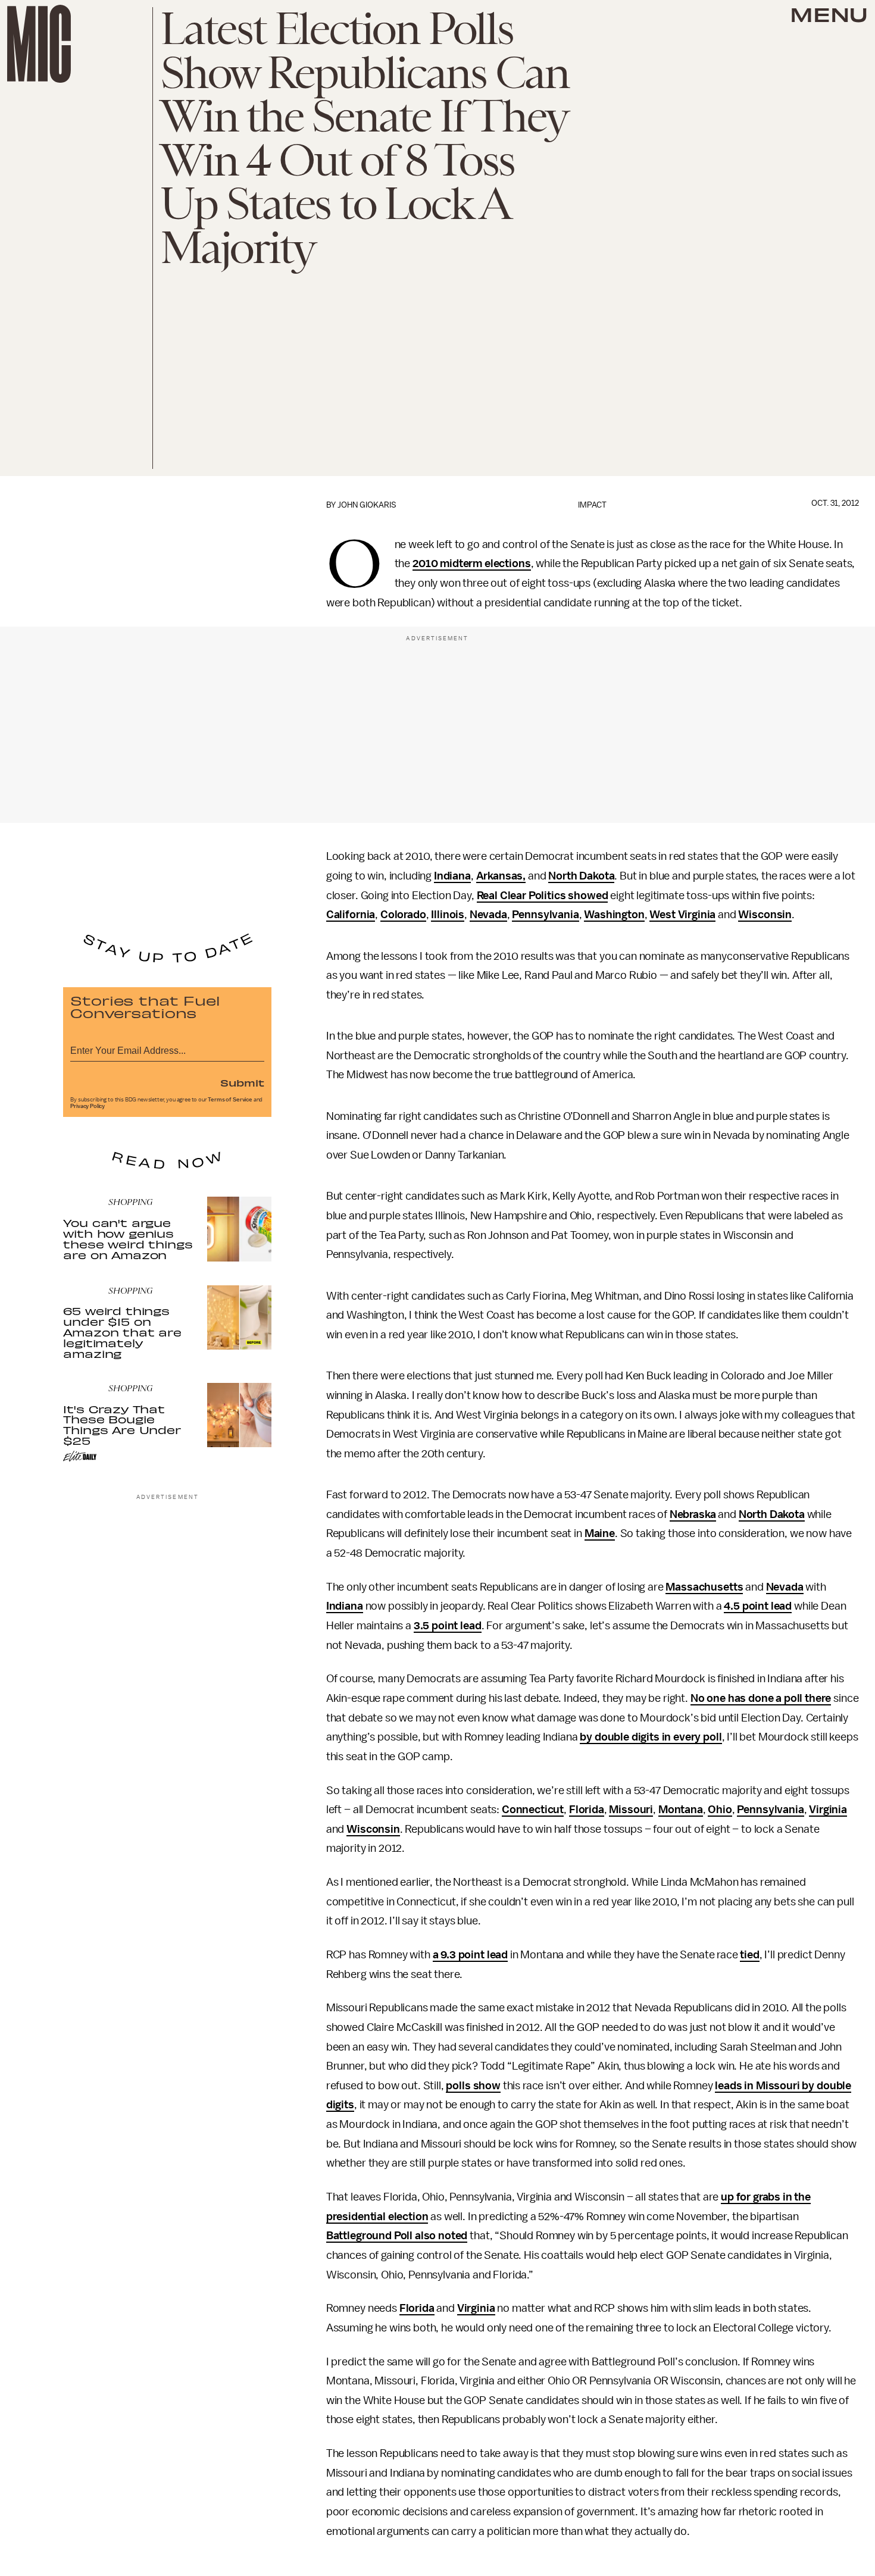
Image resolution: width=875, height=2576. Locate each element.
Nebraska (693, 1514)
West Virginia (682, 915)
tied (749, 1955)
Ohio (720, 1810)
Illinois (448, 915)
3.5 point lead (448, 1626)
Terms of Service (230, 1100)
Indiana (452, 876)
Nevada (488, 915)
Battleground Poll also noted (397, 2236)
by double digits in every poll (651, 1737)
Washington (614, 915)
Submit (242, 1082)
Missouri (631, 1810)
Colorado (403, 915)
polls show (473, 2086)
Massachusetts (704, 1587)
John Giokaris (367, 505)
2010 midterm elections (471, 564)
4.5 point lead (758, 1606)
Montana (681, 1810)
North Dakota (581, 876)
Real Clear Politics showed (543, 896)
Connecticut (533, 1810)
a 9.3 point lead (470, 1955)
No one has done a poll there (761, 1698)
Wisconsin (765, 915)
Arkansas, (501, 876)
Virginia (828, 1810)
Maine (600, 1533)
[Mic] (39, 44)
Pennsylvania (545, 915)
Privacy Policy (87, 1106)
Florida (587, 1810)
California (351, 915)
